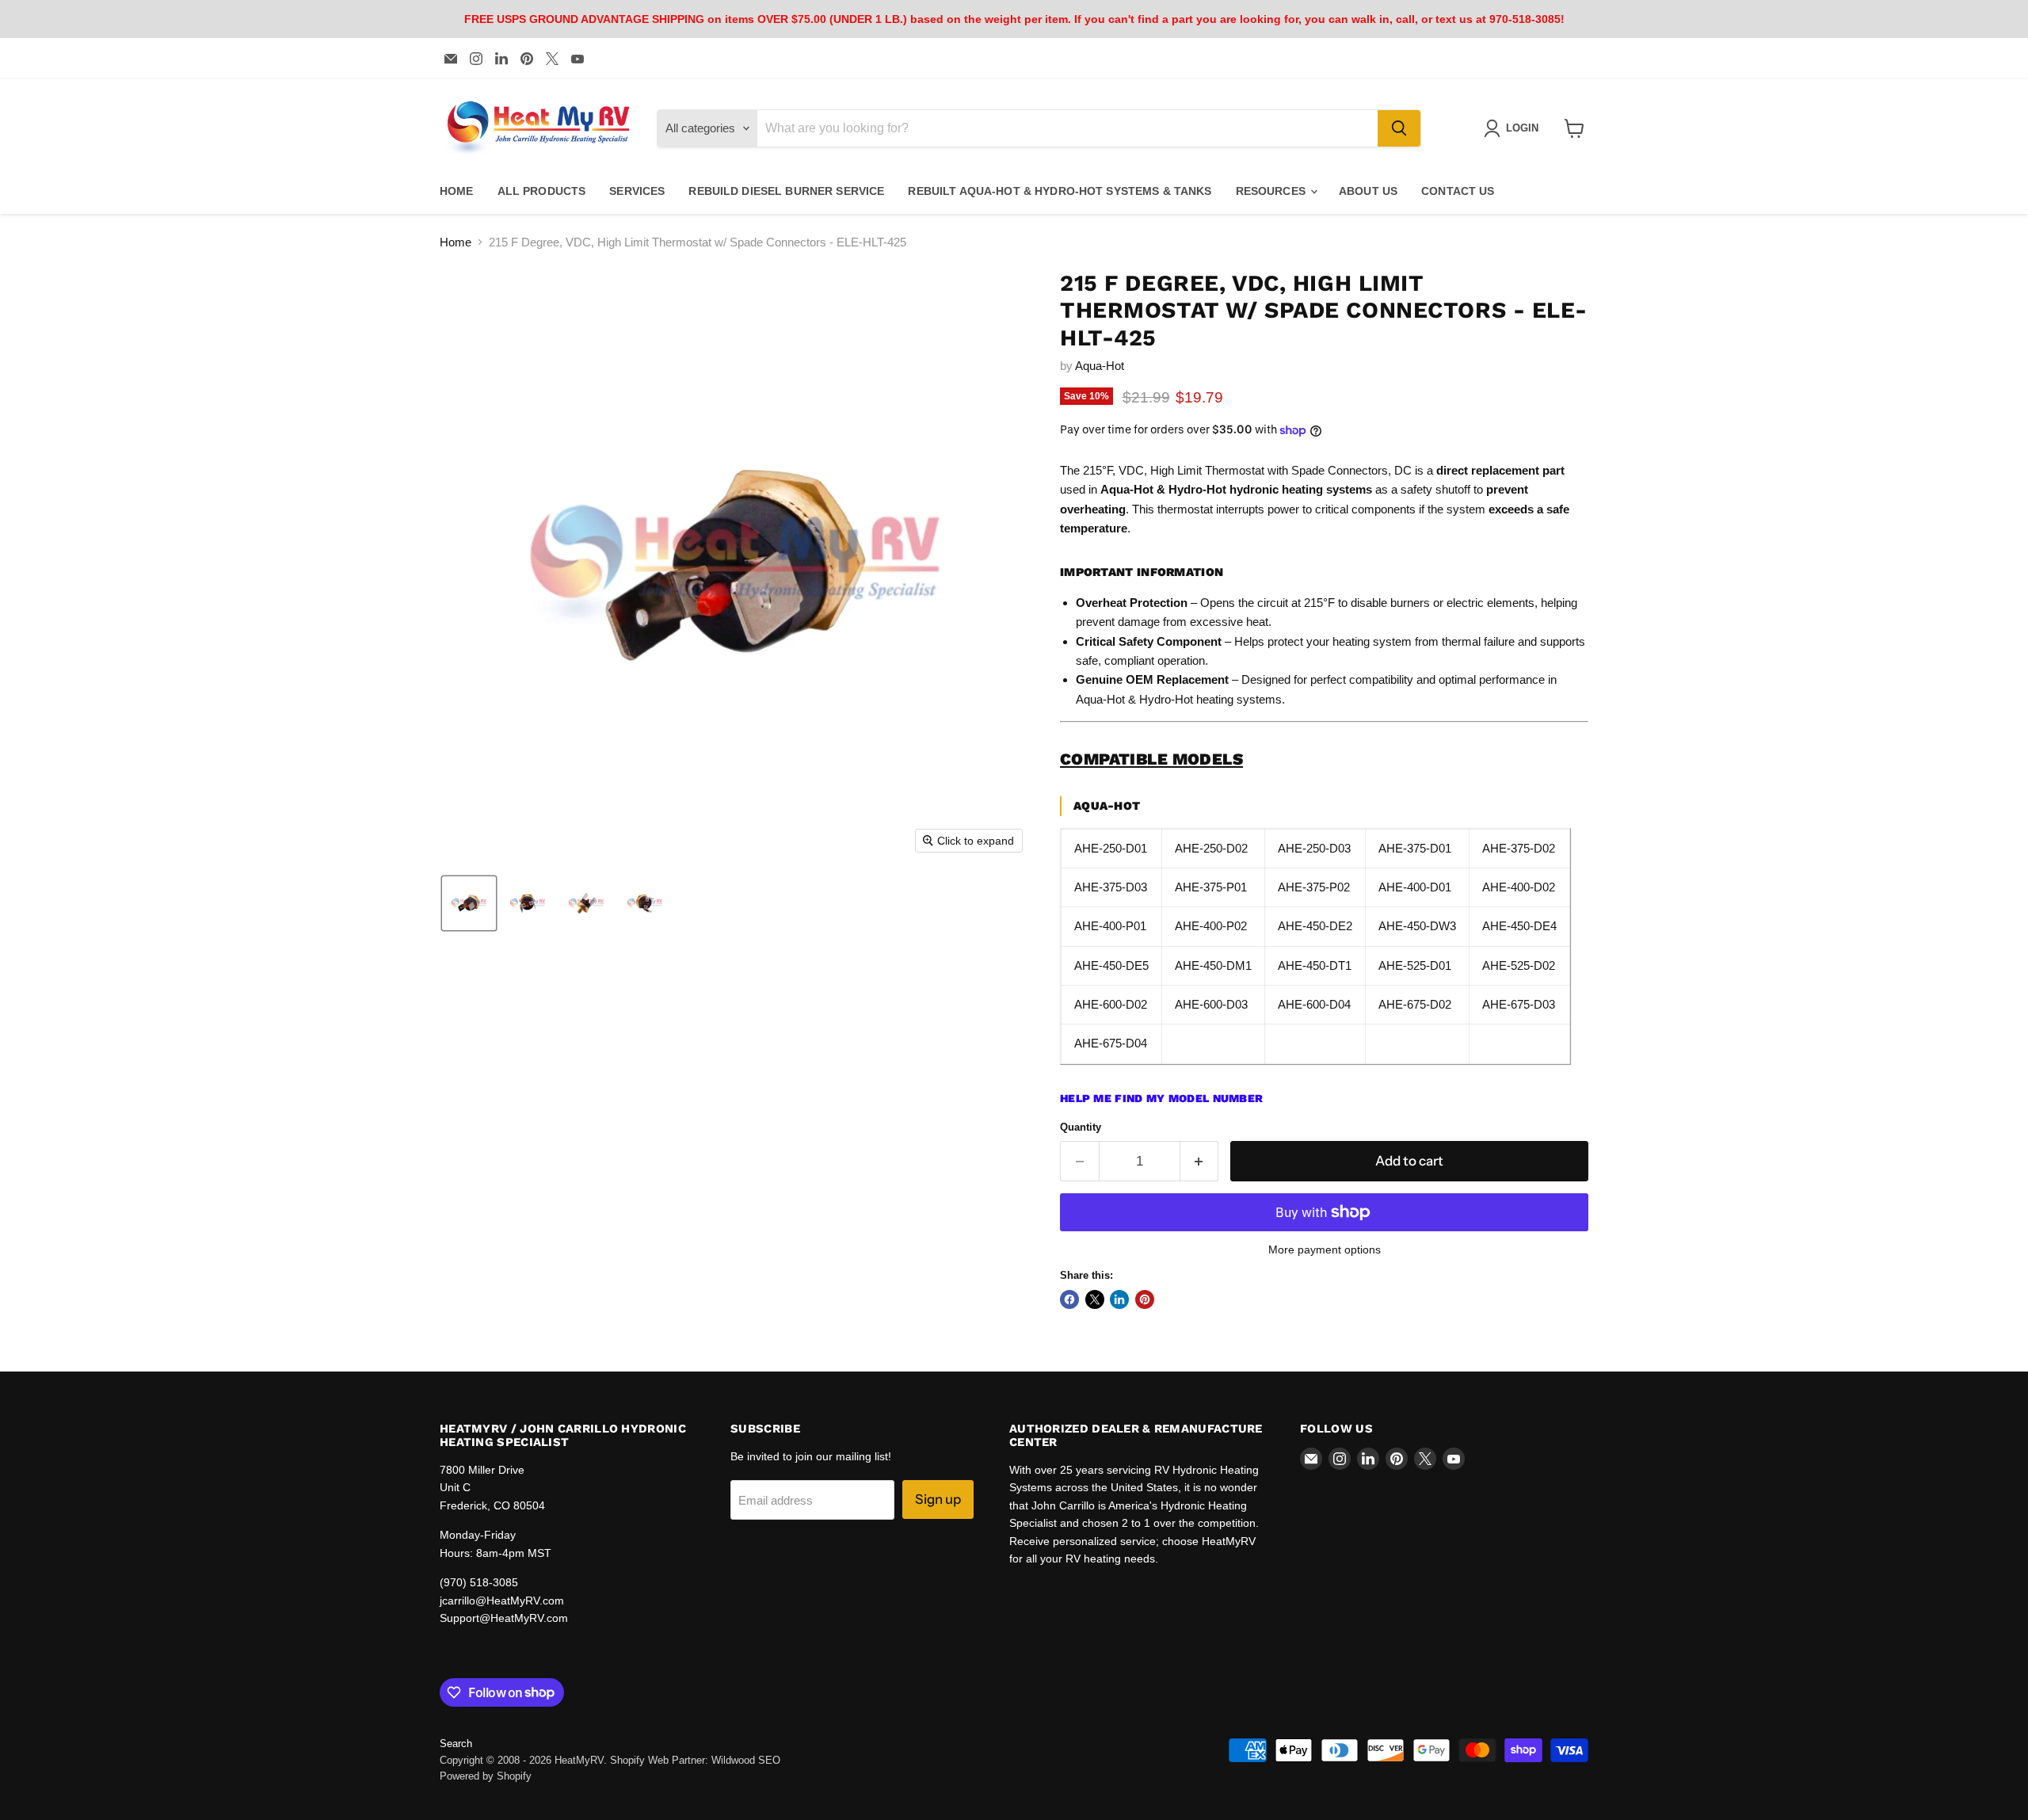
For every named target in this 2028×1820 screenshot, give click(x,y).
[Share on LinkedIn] (1119, 1299)
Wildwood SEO (746, 1760)
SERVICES (637, 191)
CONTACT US (1458, 191)
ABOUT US (1368, 191)
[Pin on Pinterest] (1145, 1299)
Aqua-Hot (1100, 366)
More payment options (1325, 1250)
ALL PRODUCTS (542, 191)
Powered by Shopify (486, 1776)
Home (456, 242)
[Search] (1399, 128)
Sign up (938, 1499)
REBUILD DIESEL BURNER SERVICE (786, 191)
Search (456, 1744)
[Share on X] (1095, 1299)
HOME (457, 191)
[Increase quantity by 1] (1200, 1161)
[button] (469, 903)
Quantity (1081, 1127)
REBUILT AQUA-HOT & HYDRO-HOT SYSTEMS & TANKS (1060, 191)
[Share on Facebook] (1069, 1299)
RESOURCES (1272, 191)
